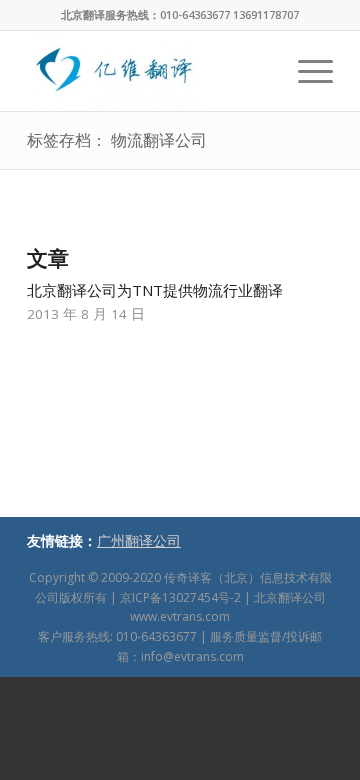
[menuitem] (305, 71)
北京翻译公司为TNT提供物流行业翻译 (155, 290)
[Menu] (305, 71)
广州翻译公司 (139, 540)
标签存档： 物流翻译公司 (117, 140)
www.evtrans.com (180, 616)
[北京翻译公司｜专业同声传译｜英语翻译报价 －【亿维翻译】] (149, 71)
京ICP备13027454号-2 (180, 597)
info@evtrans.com (192, 656)
